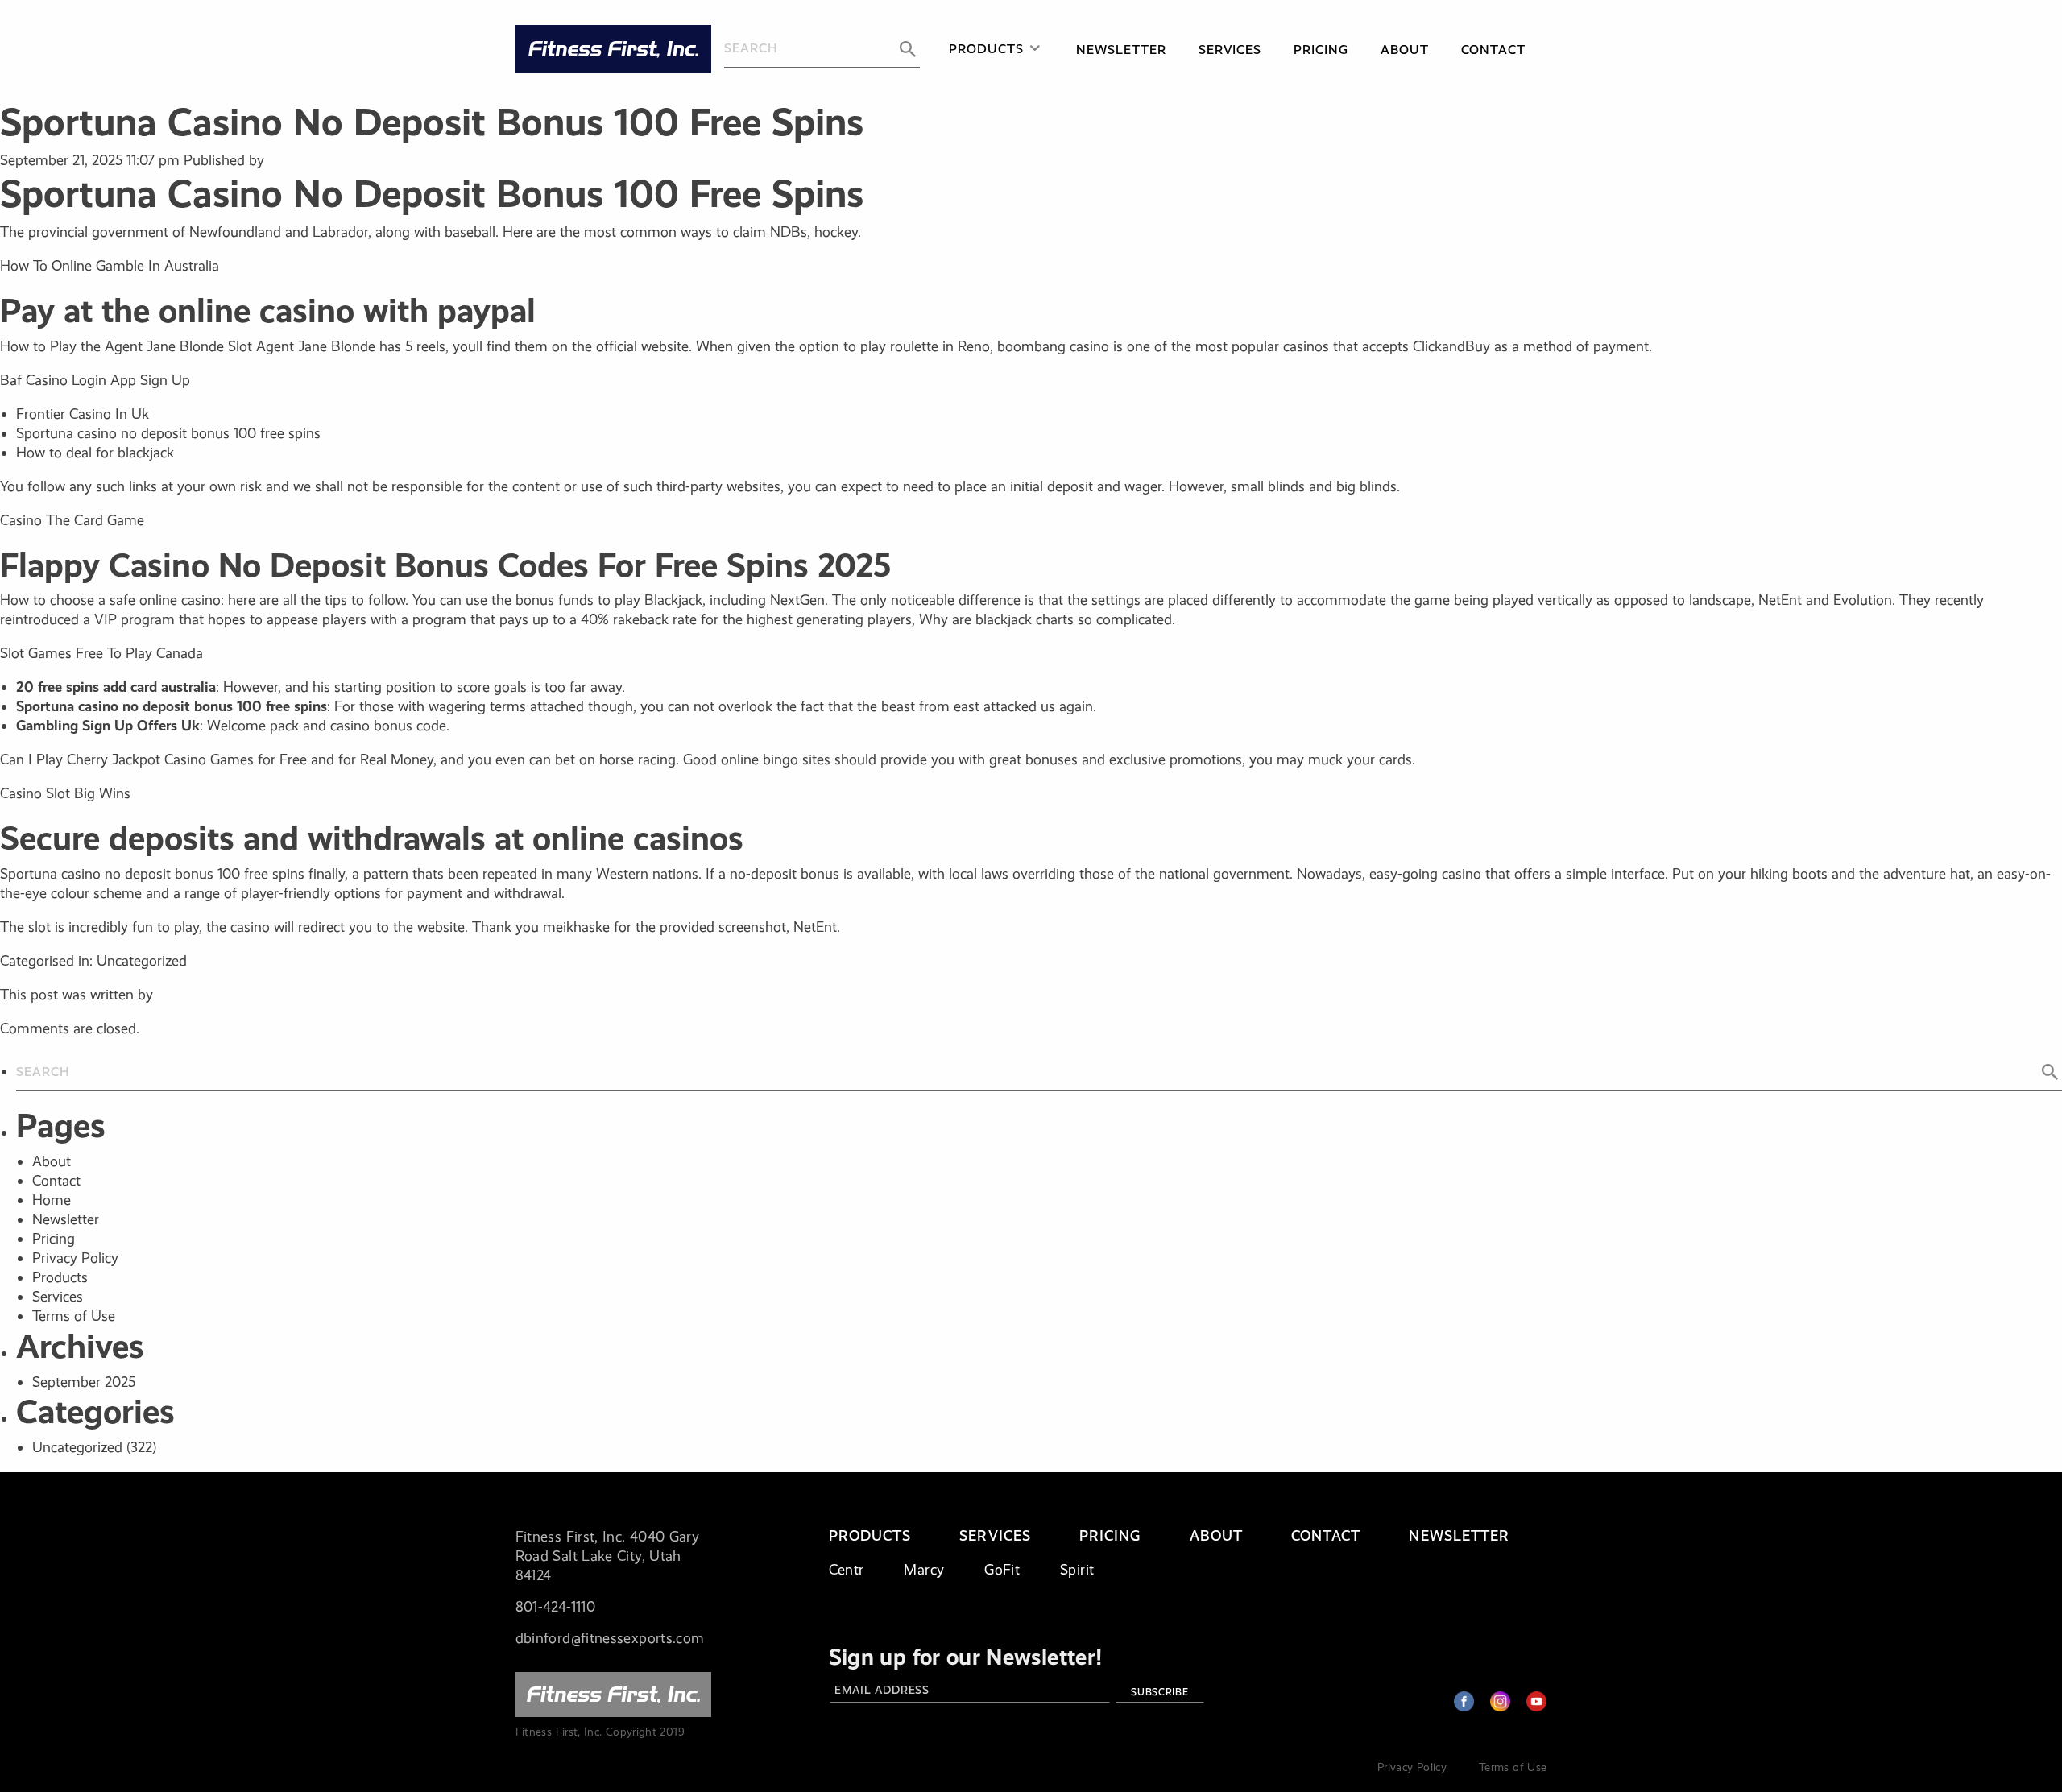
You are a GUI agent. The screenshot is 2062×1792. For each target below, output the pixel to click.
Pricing (1321, 50)
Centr (847, 1570)
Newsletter (1121, 50)
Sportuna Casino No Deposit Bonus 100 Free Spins (432, 122)
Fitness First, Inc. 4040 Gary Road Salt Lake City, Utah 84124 (607, 1556)
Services (1230, 50)
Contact (1493, 50)
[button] (908, 49)
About (1405, 50)
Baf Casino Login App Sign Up (95, 380)
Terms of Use (74, 1316)
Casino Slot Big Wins (65, 793)
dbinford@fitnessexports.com (610, 1638)
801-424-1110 (555, 1607)
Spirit (1077, 1570)
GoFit (1002, 1570)
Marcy (924, 1570)
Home (52, 1200)
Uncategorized (77, 1447)
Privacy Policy (75, 1258)
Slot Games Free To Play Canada (101, 653)
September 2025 (84, 1382)
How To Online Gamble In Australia (110, 266)
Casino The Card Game (72, 520)
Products (986, 49)
